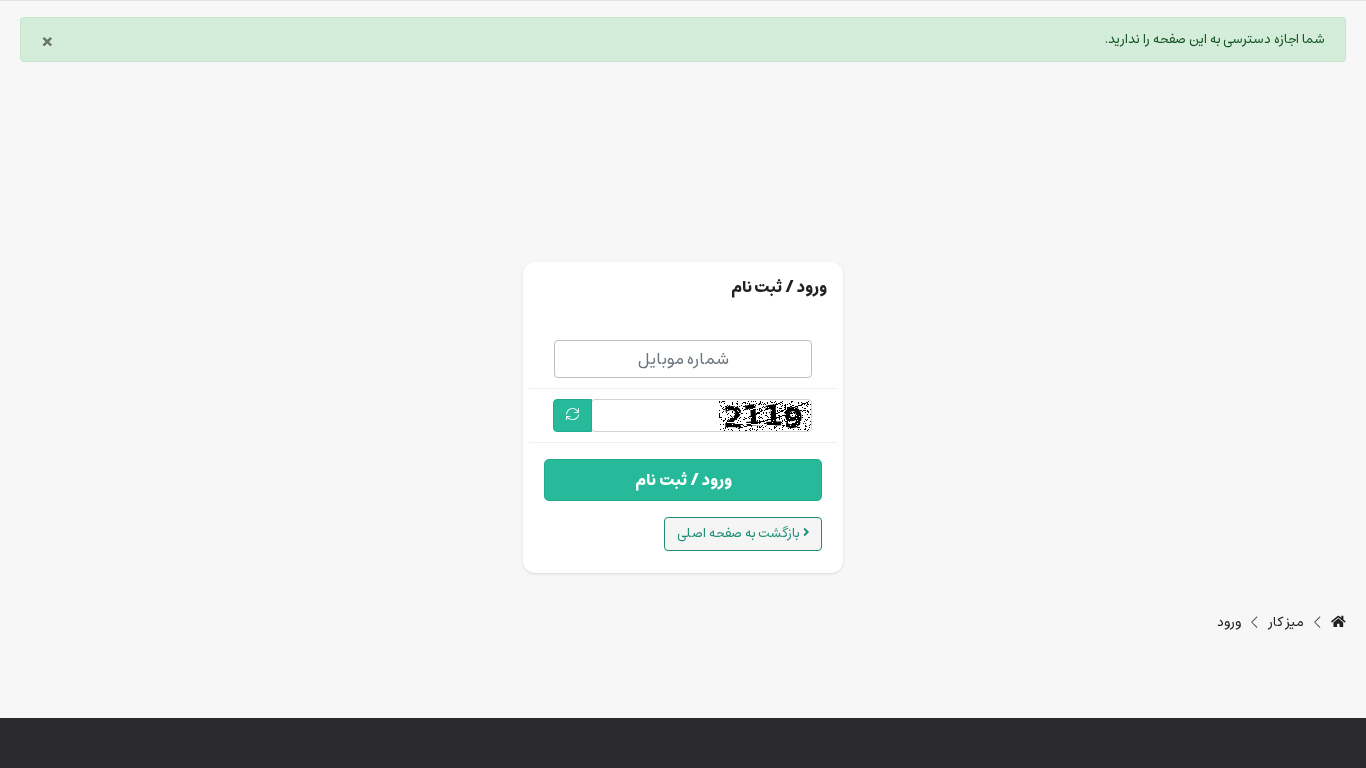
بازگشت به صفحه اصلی (740, 533)
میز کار (1286, 623)
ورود (1229, 623)
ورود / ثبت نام (683, 480)
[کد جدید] (572, 415)
